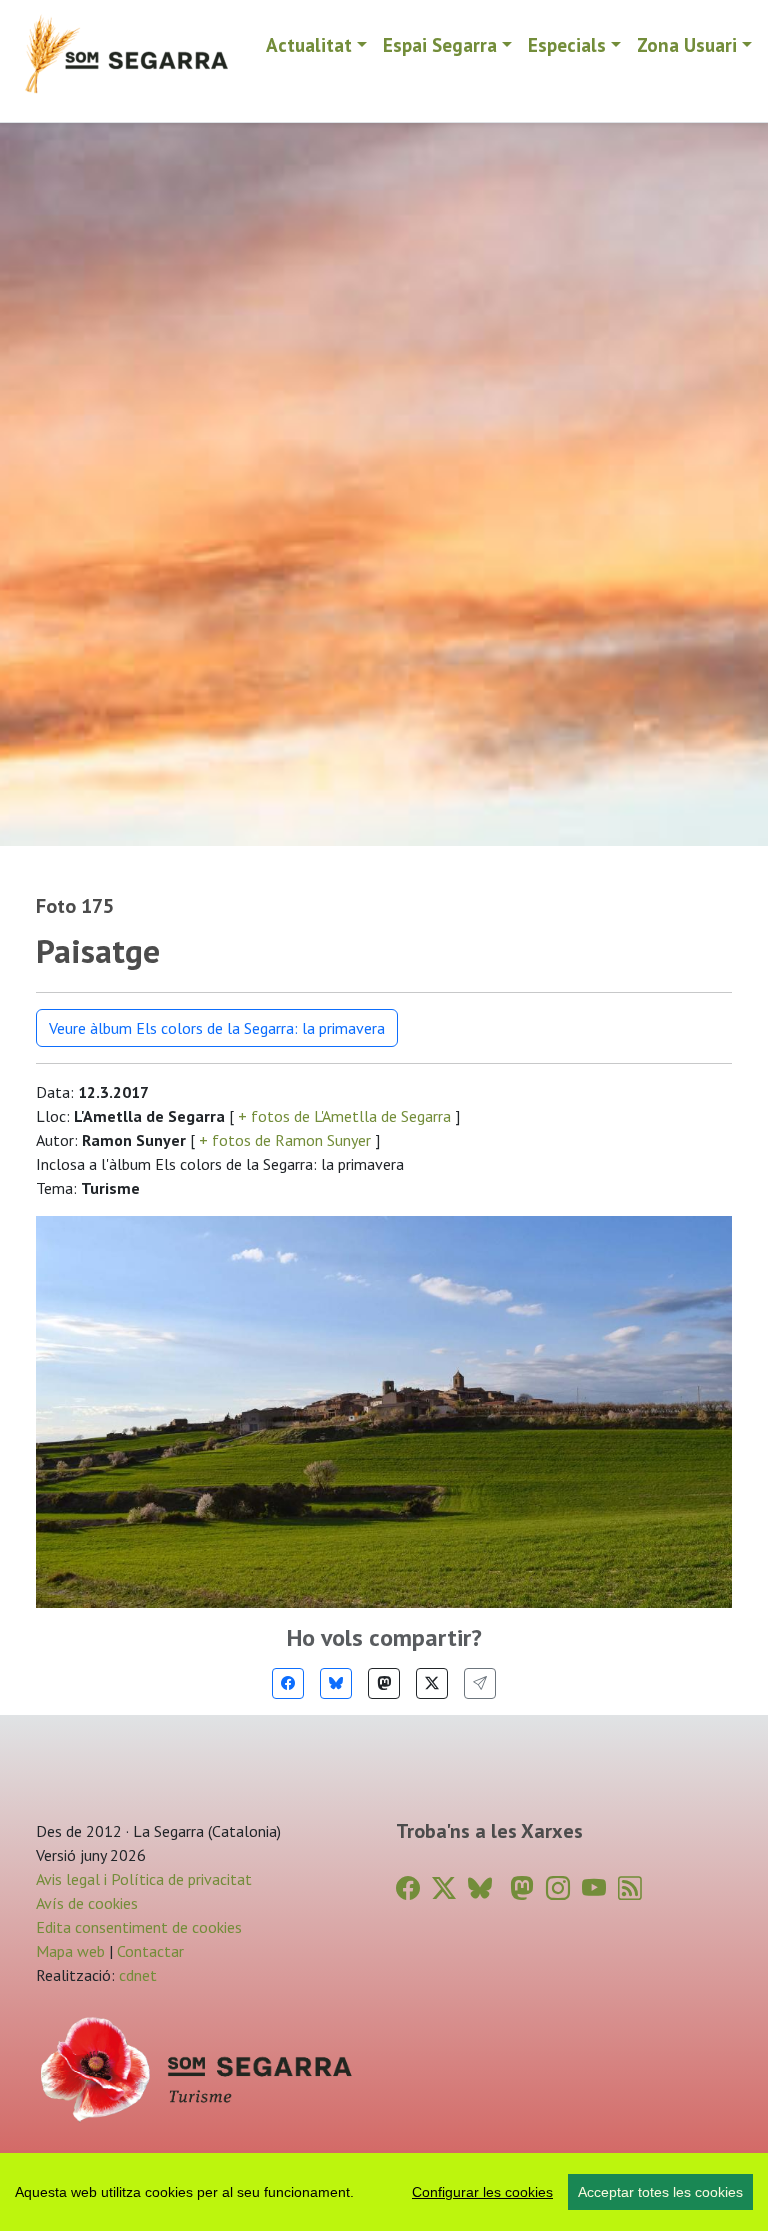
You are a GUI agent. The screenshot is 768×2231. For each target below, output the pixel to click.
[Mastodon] (384, 1683)
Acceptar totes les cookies (660, 2192)
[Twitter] (432, 1683)
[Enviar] (480, 1683)
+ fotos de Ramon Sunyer (285, 1140)
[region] (384, 2192)
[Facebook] (288, 1683)
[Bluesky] (336, 1683)
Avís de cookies (87, 1903)
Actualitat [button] (309, 44)
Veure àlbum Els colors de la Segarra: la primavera (217, 1028)
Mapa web (70, 1951)
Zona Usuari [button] (687, 44)
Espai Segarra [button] (440, 44)
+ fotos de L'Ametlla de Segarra (344, 1116)
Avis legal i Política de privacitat (144, 1879)
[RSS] (630, 1888)
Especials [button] (567, 44)
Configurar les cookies (482, 2192)
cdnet (136, 1975)
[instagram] (558, 1888)
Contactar (150, 1951)
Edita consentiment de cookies (139, 1927)
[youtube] (594, 1888)
